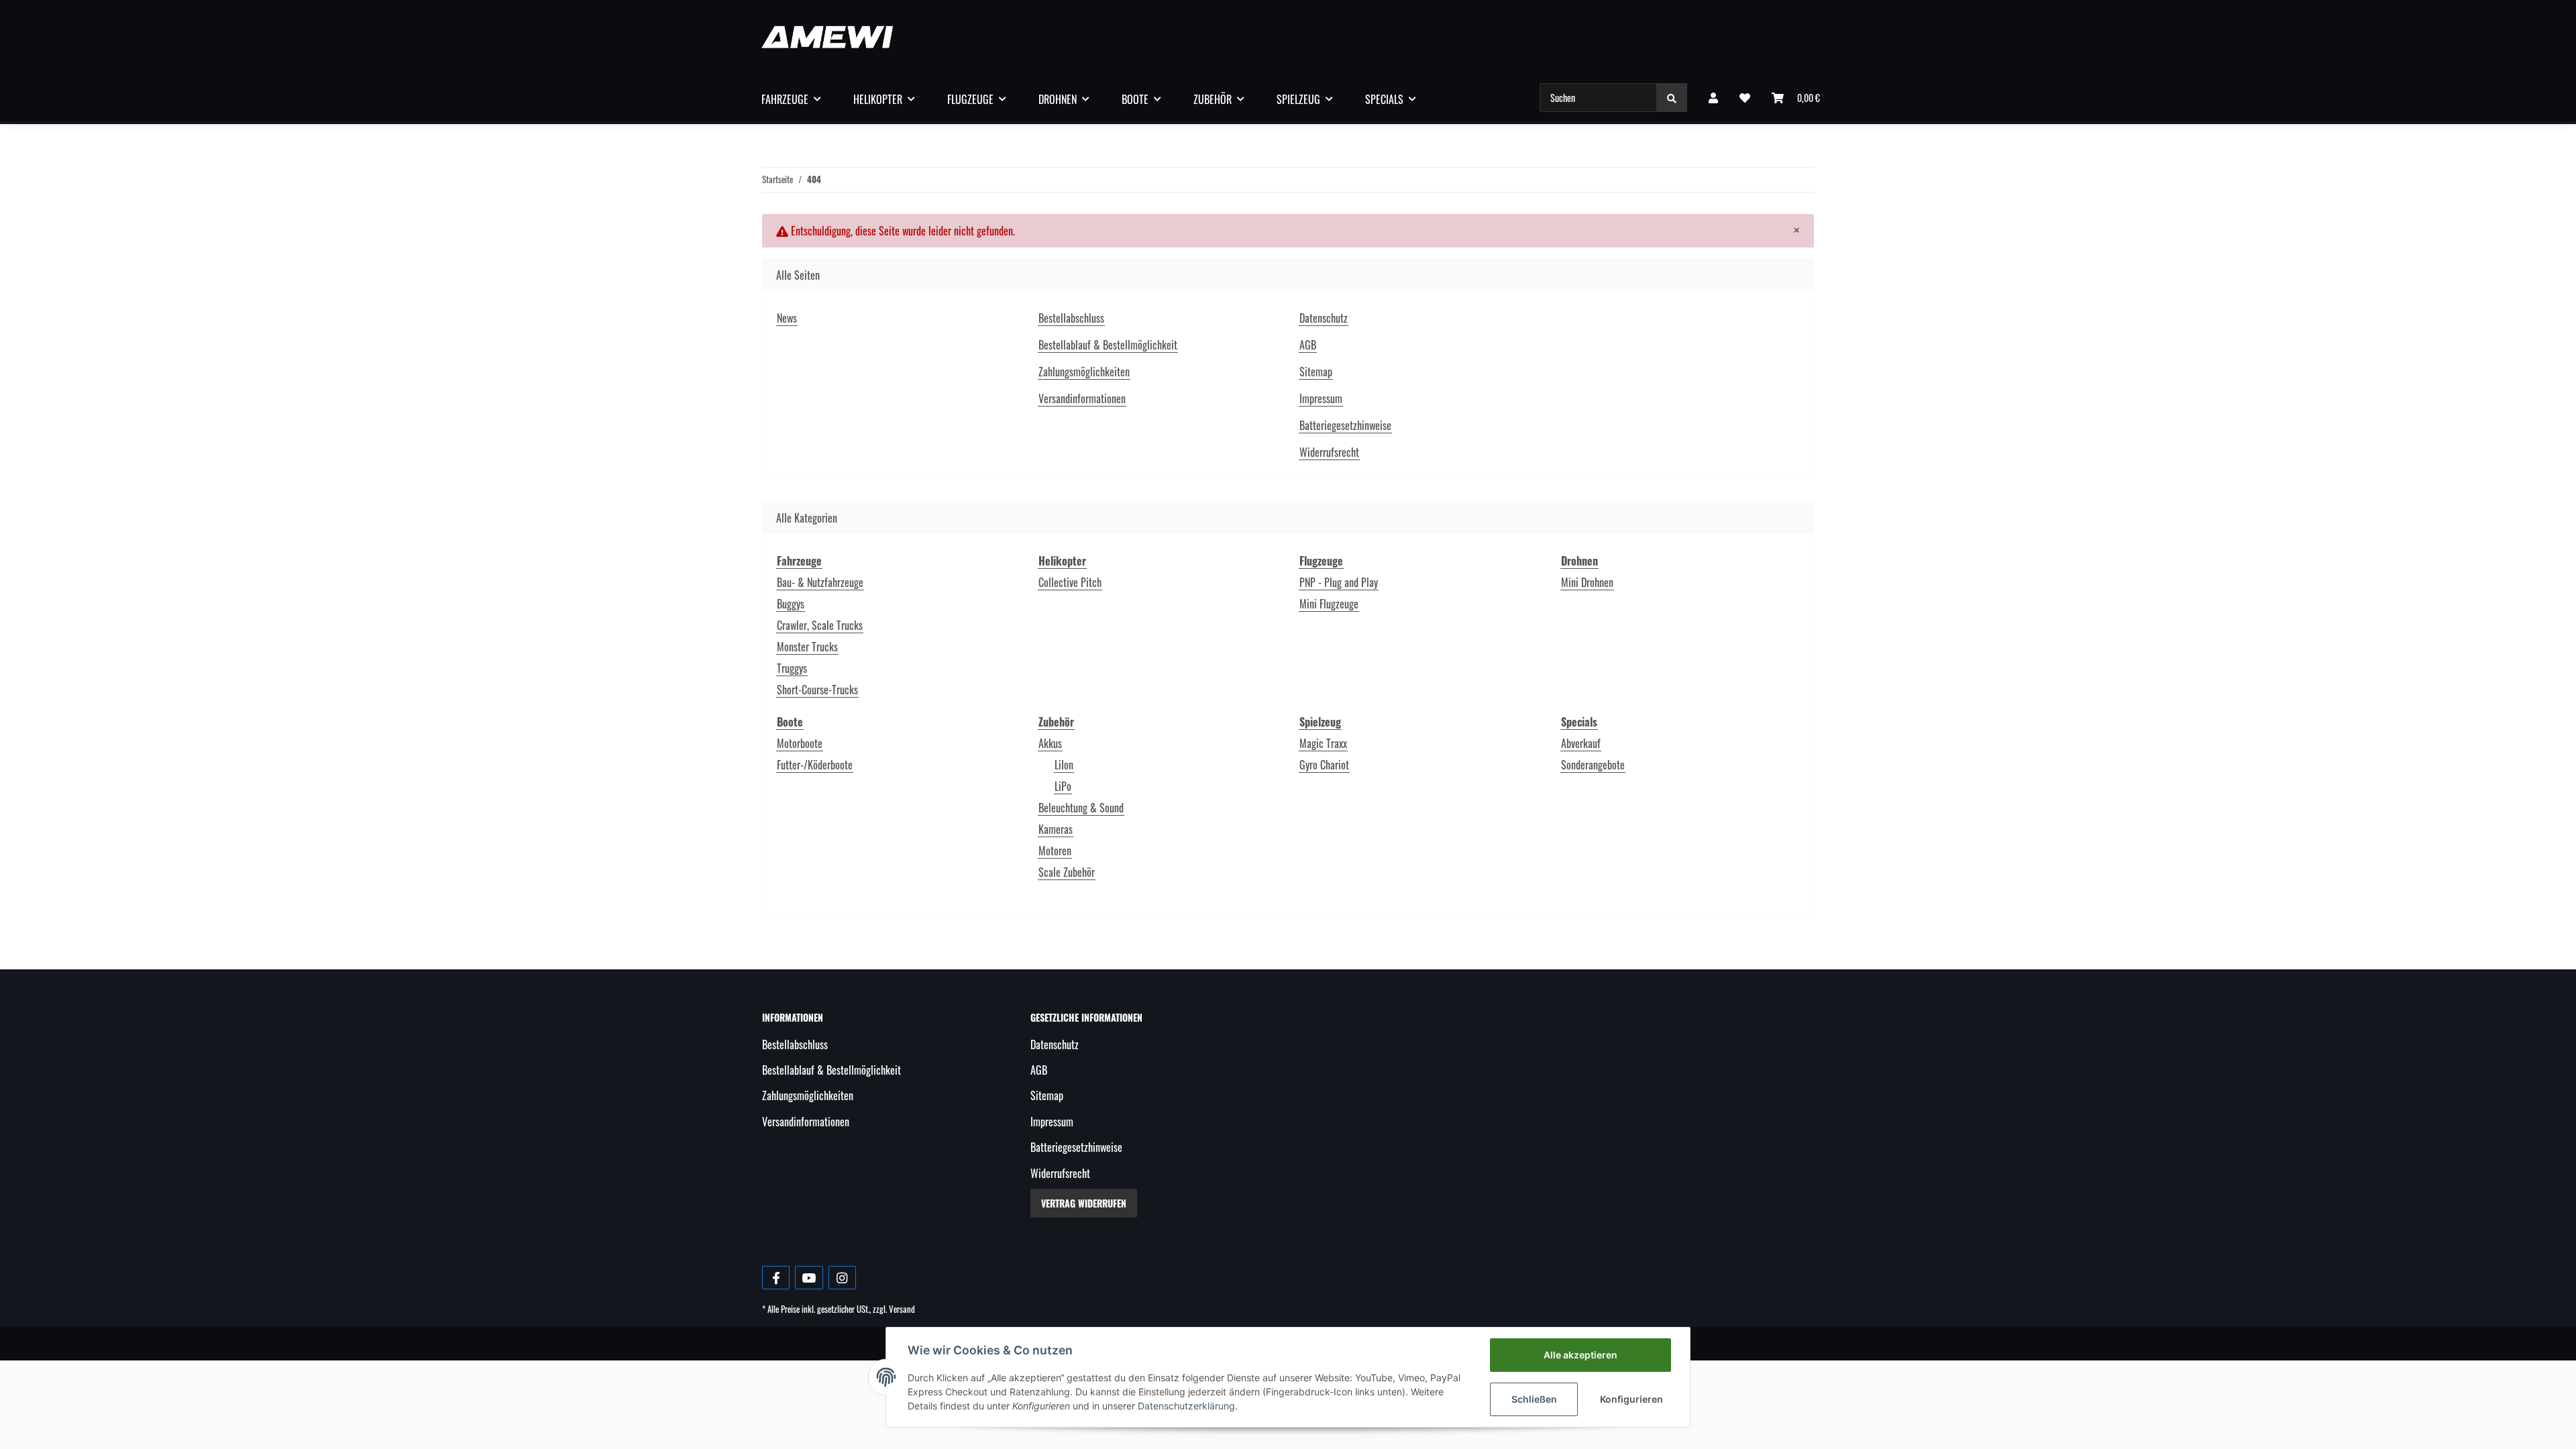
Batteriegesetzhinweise (1345, 425)
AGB (1308, 345)
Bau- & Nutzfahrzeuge (820, 582)
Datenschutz (1324, 318)
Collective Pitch (1070, 582)
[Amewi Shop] (827, 37)
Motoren (1055, 851)
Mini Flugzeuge (1329, 604)
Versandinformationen (1082, 398)
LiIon (1064, 765)
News (787, 318)
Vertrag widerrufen (1084, 1203)
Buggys (791, 604)
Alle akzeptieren (1580, 1355)
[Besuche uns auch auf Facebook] (776, 1278)
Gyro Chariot (1324, 765)
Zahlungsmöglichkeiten (1084, 372)
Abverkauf (1581, 743)
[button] (1713, 97)
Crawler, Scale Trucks (820, 625)
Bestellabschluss (1071, 318)
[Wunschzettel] (1745, 97)
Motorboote (800, 743)
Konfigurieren (1631, 1399)
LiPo (1063, 786)
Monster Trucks (807, 647)
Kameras (1056, 829)
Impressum (1321, 398)
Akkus (1050, 743)
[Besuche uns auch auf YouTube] (809, 1278)
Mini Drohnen (1587, 582)
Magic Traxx (1323, 743)
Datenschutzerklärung (1186, 1406)
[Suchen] (1672, 98)
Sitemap (1316, 372)
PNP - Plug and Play (1339, 582)
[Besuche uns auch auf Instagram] (842, 1278)
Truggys (792, 668)
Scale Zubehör (1067, 872)
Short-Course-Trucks (817, 690)
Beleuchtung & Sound (1081, 808)
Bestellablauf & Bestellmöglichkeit (1108, 345)
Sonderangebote (1593, 765)
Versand (902, 1309)
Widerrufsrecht (1329, 452)
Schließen (1534, 1399)
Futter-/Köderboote (815, 765)
